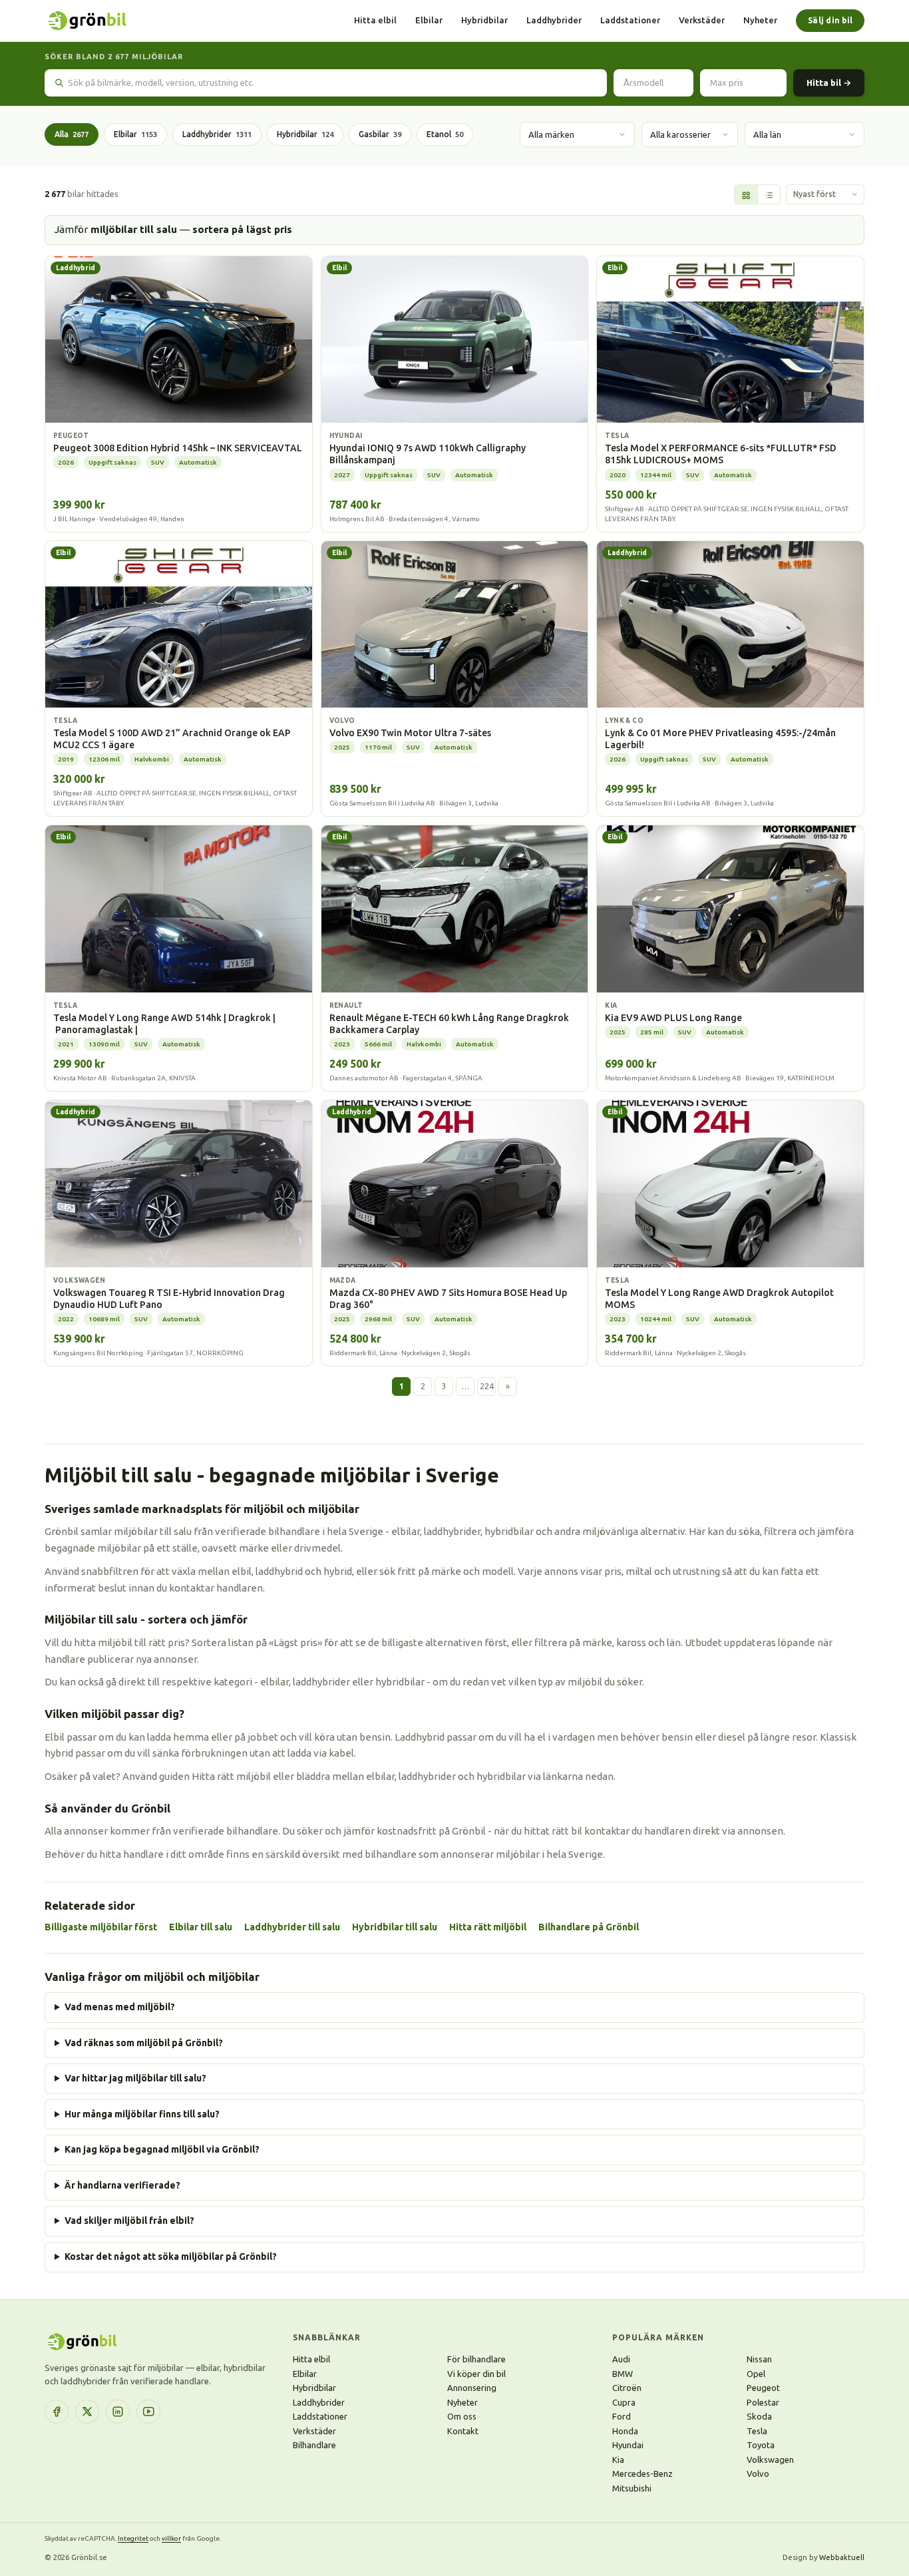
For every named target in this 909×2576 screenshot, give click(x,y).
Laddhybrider (554, 20)
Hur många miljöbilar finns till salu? (142, 2114)
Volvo (758, 2473)
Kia (618, 2460)
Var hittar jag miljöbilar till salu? (135, 2078)
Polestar (763, 2402)
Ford (622, 2416)
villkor (171, 2538)
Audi (621, 2359)
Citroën (627, 2388)
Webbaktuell (842, 2557)
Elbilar (429, 20)
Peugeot (763, 2388)
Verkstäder (702, 20)
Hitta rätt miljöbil (488, 1927)
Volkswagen (770, 2460)
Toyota (761, 2445)
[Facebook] (57, 2412)
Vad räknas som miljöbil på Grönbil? (144, 2043)
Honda (625, 2431)
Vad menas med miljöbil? (120, 2007)
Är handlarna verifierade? (122, 2185)
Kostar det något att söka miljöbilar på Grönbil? (171, 2256)
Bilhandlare (314, 2445)
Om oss (462, 2416)
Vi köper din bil (476, 2374)
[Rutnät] (746, 195)
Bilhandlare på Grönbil (589, 1927)
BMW (623, 2374)
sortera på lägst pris (242, 229)
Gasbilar (380, 134)
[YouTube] (148, 2412)
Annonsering (472, 2388)
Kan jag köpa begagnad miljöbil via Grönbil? (162, 2149)
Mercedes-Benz (642, 2473)
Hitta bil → (829, 83)
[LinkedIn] (118, 2412)
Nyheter (760, 20)
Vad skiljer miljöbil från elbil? (129, 2221)
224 (487, 1386)
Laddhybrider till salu (292, 1927)
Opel (756, 2374)
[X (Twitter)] (87, 2412)
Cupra (624, 2402)
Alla (72, 134)
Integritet (133, 2538)
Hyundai (628, 2445)
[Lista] (769, 195)
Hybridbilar (484, 20)
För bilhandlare (476, 2359)
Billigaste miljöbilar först (101, 1927)
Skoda (759, 2416)
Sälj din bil (830, 20)
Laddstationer (630, 20)
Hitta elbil (375, 20)
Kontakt (463, 2431)
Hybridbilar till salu (395, 1927)
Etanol (445, 134)
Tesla (757, 2431)
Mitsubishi (632, 2488)
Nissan (759, 2359)
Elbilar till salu (201, 1927)
